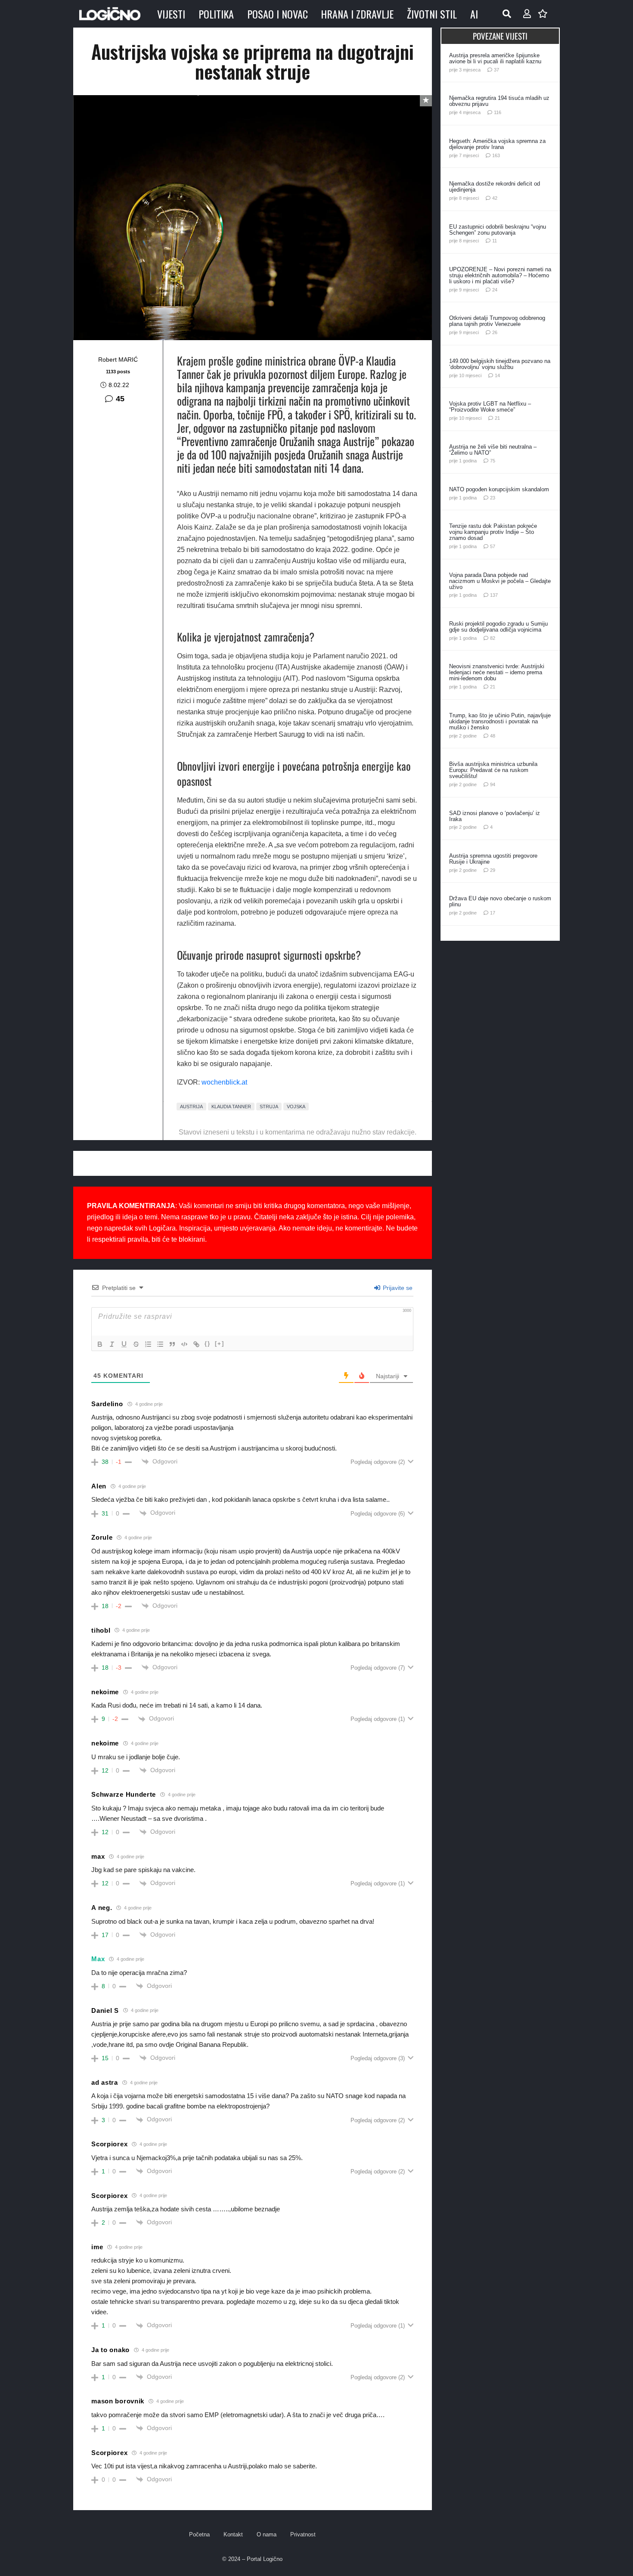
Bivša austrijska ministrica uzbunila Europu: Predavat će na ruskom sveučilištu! (493, 770)
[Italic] (112, 1344)
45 (120, 399)
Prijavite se (397, 1288)
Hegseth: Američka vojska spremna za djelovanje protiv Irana (497, 144)
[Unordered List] (160, 1344)
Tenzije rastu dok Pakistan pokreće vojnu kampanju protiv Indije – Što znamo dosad (493, 532)
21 (497, 418)
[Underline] (124, 1344)
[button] (507, 14)
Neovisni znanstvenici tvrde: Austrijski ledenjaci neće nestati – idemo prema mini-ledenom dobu (497, 672)
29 (493, 870)
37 (496, 70)
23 (493, 498)
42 (495, 198)
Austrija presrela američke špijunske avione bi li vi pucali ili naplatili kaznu (495, 58)
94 (493, 784)
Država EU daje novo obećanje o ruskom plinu (500, 901)
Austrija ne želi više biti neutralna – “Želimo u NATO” (493, 450)
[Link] (196, 1344)
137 (494, 595)
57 (493, 546)
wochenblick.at (224, 1082)
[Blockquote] (172, 1344)
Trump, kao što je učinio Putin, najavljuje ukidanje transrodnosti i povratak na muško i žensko (500, 721)
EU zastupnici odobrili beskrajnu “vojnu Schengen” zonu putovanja (498, 230)
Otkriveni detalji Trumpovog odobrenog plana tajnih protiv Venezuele (497, 321)
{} (208, 1344)
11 (495, 241)
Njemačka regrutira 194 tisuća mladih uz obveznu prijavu (499, 101)
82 (493, 638)
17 (493, 913)
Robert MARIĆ (118, 360)
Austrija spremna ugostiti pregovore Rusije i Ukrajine (493, 859)
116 (498, 112)
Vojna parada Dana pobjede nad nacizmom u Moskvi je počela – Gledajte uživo (500, 581)
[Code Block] (184, 1344)
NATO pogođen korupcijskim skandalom (499, 489)
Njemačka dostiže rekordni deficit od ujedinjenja (495, 187)
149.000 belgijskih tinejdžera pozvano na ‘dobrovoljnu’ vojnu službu (500, 364)
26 (495, 332)
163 (496, 155)
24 (495, 290)
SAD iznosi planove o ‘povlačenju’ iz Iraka (495, 816)
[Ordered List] (148, 1344)
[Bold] (100, 1344)
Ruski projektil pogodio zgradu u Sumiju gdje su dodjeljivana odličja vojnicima (498, 627)
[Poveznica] (527, 14)
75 (493, 461)
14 (497, 375)
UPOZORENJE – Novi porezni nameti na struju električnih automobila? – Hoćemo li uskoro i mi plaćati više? (500, 275)
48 (493, 736)
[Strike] (136, 1344)
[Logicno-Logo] (110, 14)
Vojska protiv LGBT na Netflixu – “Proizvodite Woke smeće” (490, 407)
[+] (220, 1344)
